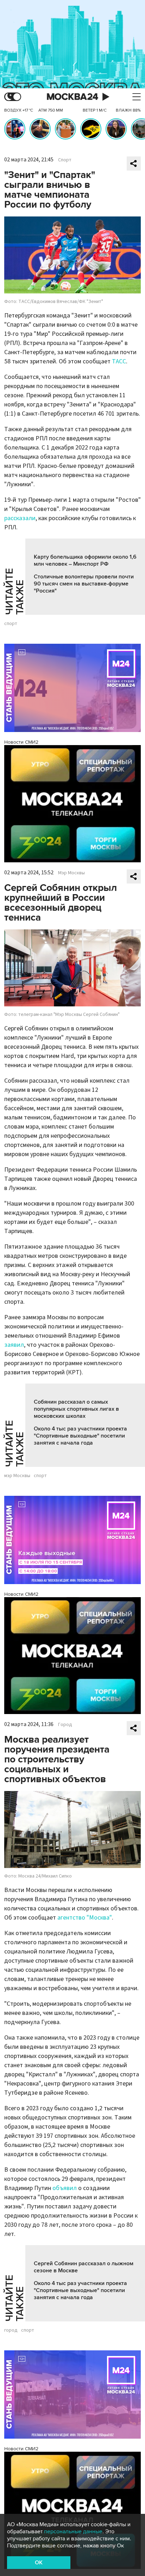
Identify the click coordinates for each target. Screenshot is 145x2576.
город (11, 2330)
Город (65, 1725)
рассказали (20, 518)
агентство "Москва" (85, 1918)
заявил (14, 1345)
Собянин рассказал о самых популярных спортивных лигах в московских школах (76, 1409)
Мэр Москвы (71, 873)
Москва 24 (72, 97)
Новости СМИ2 (21, 742)
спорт (11, 624)
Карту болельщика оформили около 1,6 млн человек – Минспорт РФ (85, 560)
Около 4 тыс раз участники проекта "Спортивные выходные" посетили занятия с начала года (80, 1436)
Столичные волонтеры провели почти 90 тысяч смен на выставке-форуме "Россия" (84, 584)
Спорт (65, 160)
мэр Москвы (17, 1476)
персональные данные (73, 2532)
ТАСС (119, 361)
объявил (65, 2188)
